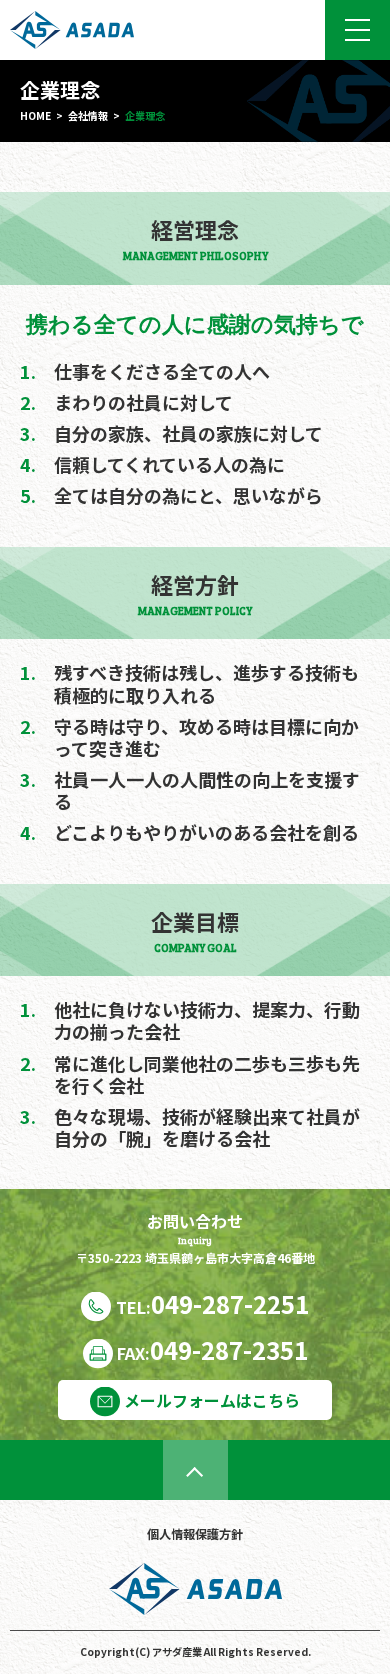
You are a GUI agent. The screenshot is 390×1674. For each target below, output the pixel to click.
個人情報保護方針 (195, 1534)
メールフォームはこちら (210, 1400)
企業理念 (145, 115)
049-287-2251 (212, 1303)
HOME (35, 115)
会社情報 (88, 115)
